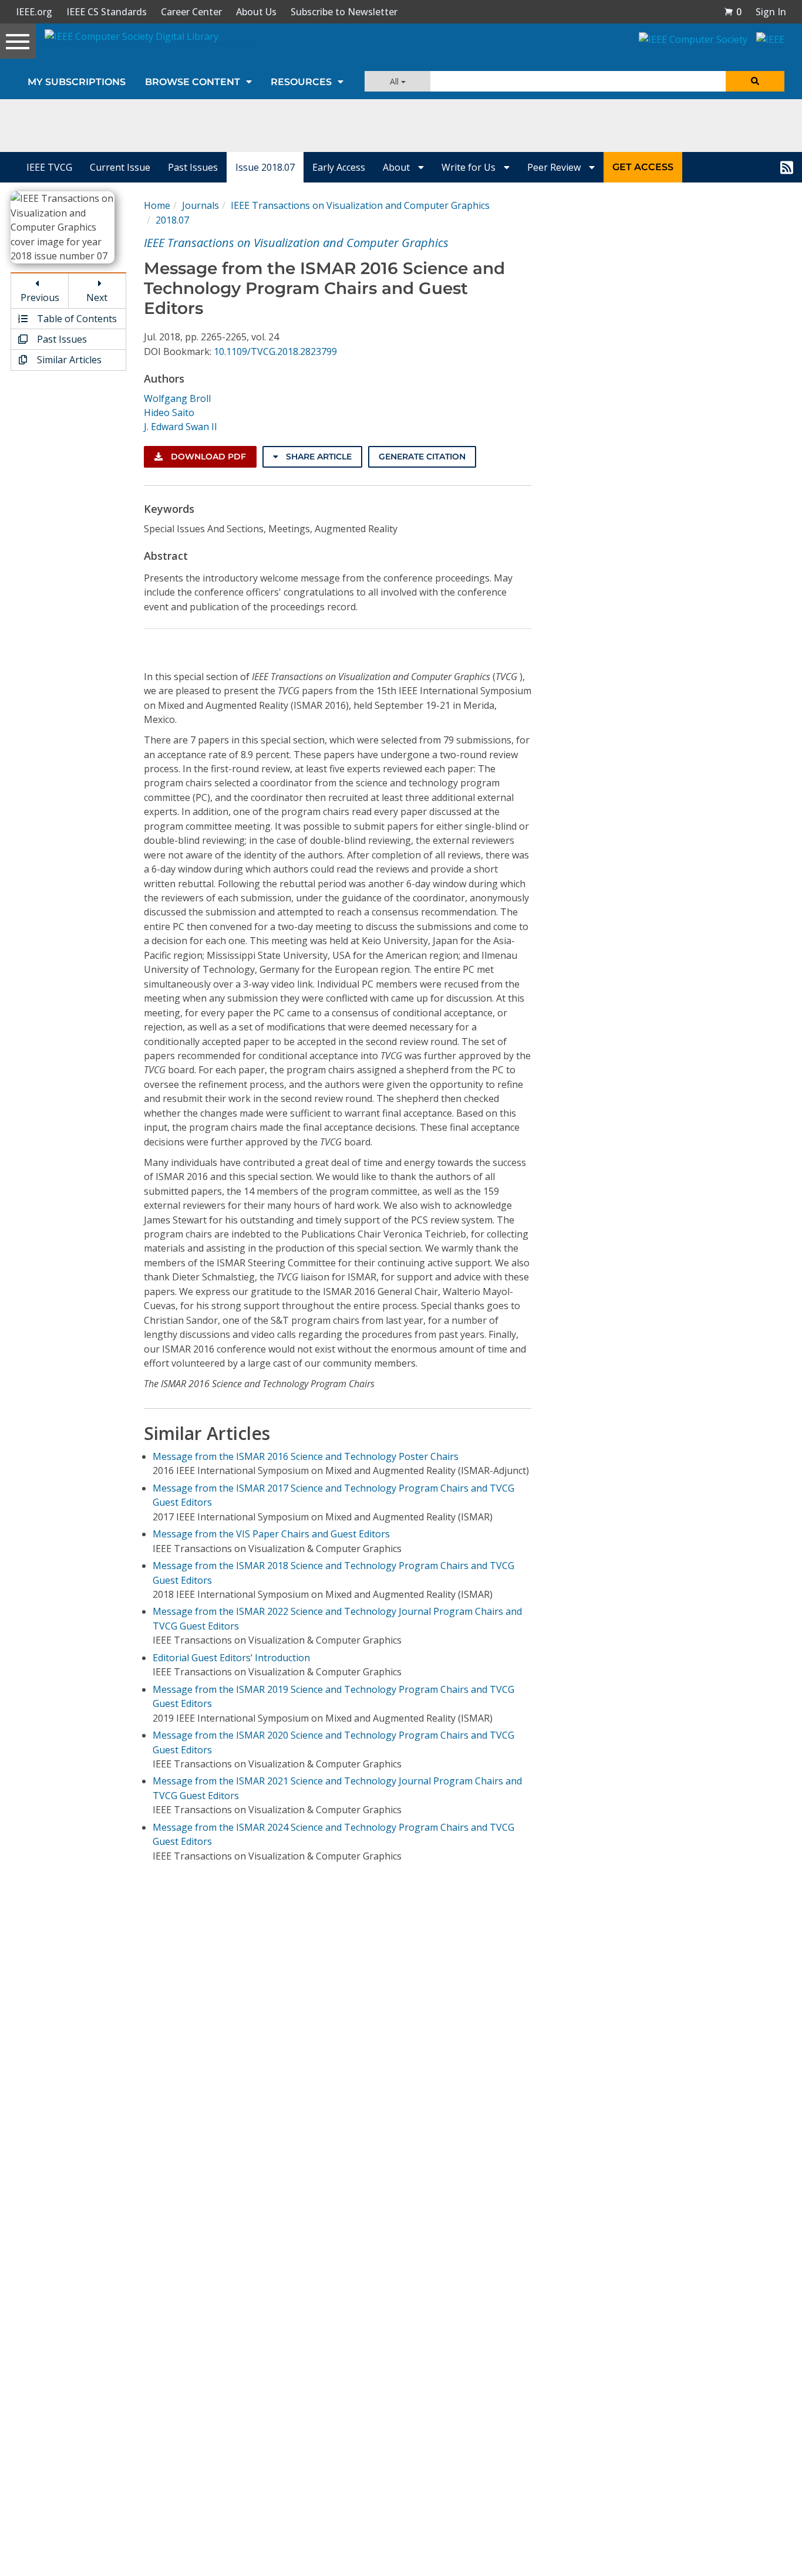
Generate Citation (422, 457)
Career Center (191, 12)
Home (157, 205)
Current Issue (120, 167)
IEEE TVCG (49, 167)
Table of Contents (76, 319)
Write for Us (470, 167)
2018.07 (172, 220)
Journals (201, 205)
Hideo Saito (169, 413)
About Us (256, 12)
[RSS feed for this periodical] (787, 167)
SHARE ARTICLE (318, 457)
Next (97, 298)
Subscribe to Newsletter (344, 12)
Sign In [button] (771, 12)
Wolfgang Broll (177, 398)
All (395, 81)
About (397, 167)
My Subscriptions (77, 82)
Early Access (339, 167)
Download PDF (207, 457)
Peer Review (555, 167)
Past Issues (193, 167)
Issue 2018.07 (265, 167)
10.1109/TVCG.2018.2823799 (275, 351)
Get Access (643, 167)
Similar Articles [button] (68, 360)
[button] (733, 12)
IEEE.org (34, 12)
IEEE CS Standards (107, 12)
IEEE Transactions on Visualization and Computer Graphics (360, 205)
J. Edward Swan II (181, 427)
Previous (40, 298)
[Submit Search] (755, 81)
